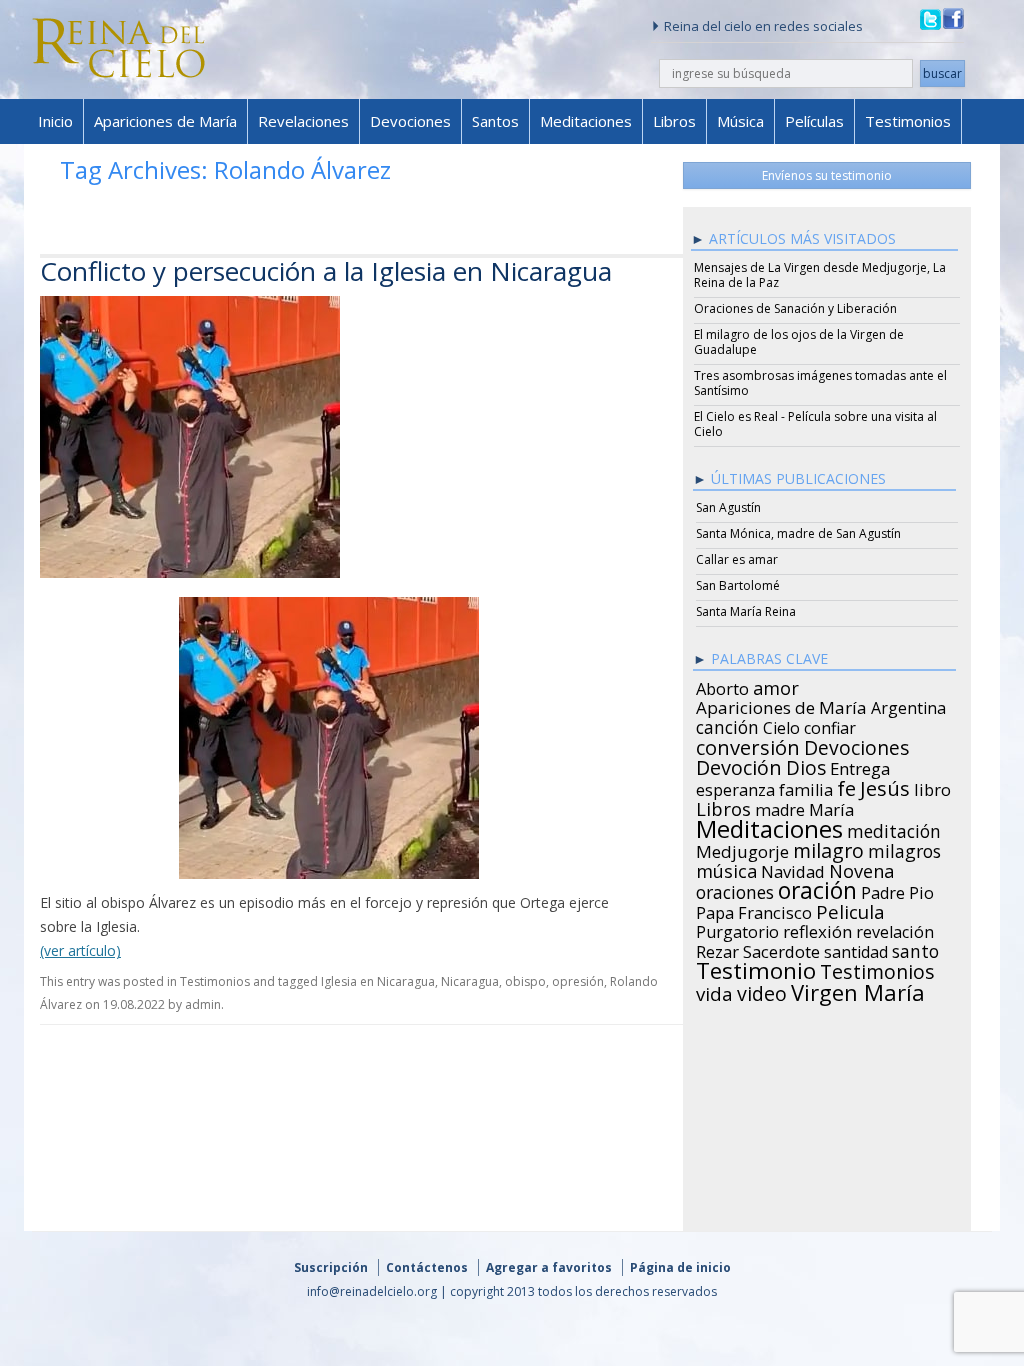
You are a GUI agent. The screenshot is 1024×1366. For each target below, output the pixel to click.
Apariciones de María (165, 121)
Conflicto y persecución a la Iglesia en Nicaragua (326, 271)
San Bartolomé (738, 585)
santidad (856, 949)
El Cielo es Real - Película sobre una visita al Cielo (815, 424)
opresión (578, 981)
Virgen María (858, 989)
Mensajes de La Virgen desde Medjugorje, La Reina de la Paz (820, 275)
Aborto (722, 686)
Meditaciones (586, 121)
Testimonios (908, 121)
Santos (495, 121)
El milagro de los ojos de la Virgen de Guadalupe (799, 342)
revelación (895, 929)
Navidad (793, 869)
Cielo (781, 725)
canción (727, 724)
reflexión (817, 929)
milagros (904, 848)
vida (714, 991)
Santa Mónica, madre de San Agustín (798, 533)
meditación (894, 828)
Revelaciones (303, 121)
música (726, 868)
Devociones (410, 121)
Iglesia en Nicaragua (378, 981)
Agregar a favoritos (549, 1267)
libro (932, 787)
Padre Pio (897, 890)
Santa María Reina (746, 611)
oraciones (735, 889)
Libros (674, 121)
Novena (861, 868)
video (762, 991)
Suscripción (331, 1267)
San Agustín (728, 507)
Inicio (55, 121)
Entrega (860, 766)
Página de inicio (680, 1267)
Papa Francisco (754, 910)
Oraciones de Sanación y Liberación (795, 308)
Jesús (885, 785)
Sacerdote (781, 949)
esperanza (735, 787)
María (831, 807)
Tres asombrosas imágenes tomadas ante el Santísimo (820, 383)
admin (203, 1004)
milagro (828, 848)
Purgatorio (737, 929)
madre (780, 807)
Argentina (908, 705)
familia (806, 787)
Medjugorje (742, 849)
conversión (748, 744)
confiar (830, 725)
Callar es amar (737, 559)
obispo (525, 981)
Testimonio (756, 968)
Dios (806, 765)
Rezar (717, 949)
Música (740, 121)
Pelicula (850, 909)
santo (915, 948)
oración (817, 888)
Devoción (739, 765)
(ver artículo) (80, 950)
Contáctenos (427, 1267)
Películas (814, 121)
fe (846, 786)
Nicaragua (470, 981)
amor (776, 685)
